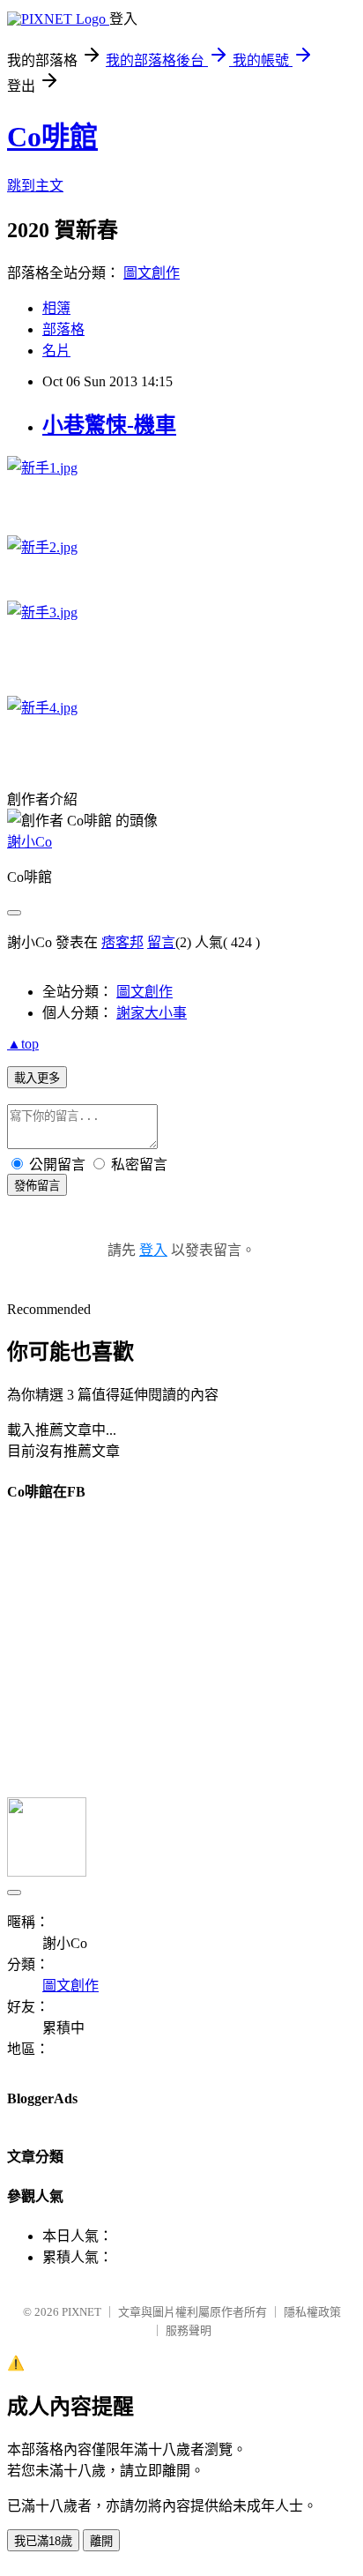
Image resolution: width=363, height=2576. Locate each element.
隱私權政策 (312, 2312)
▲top (23, 1044)
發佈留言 (37, 1186)
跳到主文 (35, 186)
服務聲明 (189, 2330)
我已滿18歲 (43, 2541)
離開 (101, 2541)
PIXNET (81, 2312)
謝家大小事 (152, 1013)
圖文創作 (152, 273)
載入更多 (37, 1078)
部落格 (63, 329)
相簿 (56, 308)
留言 (161, 942)
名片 (56, 351)
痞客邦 (122, 942)
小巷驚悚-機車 (109, 425)
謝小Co (30, 842)
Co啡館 (52, 137)
